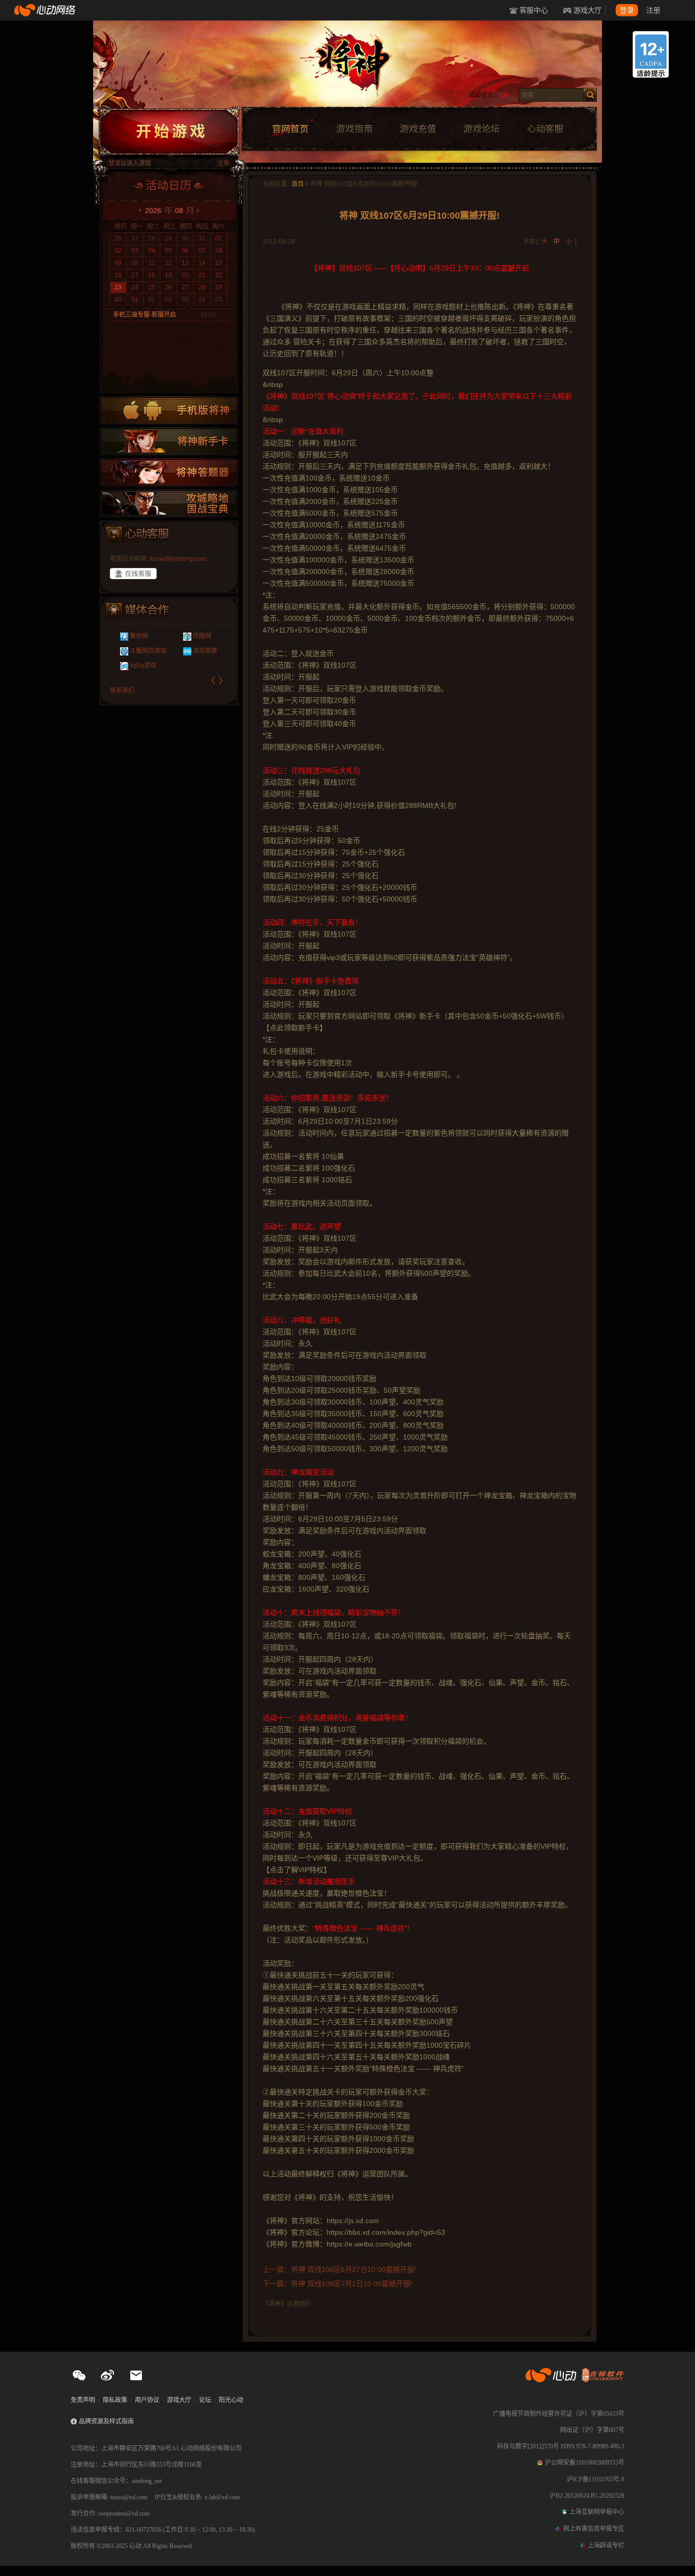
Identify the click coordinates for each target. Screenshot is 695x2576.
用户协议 (147, 2400)
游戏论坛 (482, 129)
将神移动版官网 (169, 410)
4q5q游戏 (135, 666)
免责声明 (83, 2400)
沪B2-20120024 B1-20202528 (587, 2496)
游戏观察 (197, 651)
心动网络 (46, 10)
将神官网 (357, 66)
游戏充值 (418, 129)
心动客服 (545, 129)
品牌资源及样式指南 (106, 2421)
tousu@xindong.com (178, 559)
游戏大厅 (588, 10)
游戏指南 (354, 129)
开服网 (194, 636)
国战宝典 (169, 503)
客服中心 (534, 10)
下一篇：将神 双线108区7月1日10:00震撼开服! (337, 2284)
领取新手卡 (169, 441)
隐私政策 (115, 2400)
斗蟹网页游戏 (140, 651)
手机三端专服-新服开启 (144, 315)
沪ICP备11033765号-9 (596, 2479)
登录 (627, 10)
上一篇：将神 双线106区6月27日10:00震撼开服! (339, 2269)
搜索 (590, 95)
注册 (653, 10)
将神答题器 (169, 472)
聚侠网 (131, 636)
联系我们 (122, 691)
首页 (298, 184)
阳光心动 (231, 2400)
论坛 (205, 2400)
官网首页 (290, 129)
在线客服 (133, 574)
